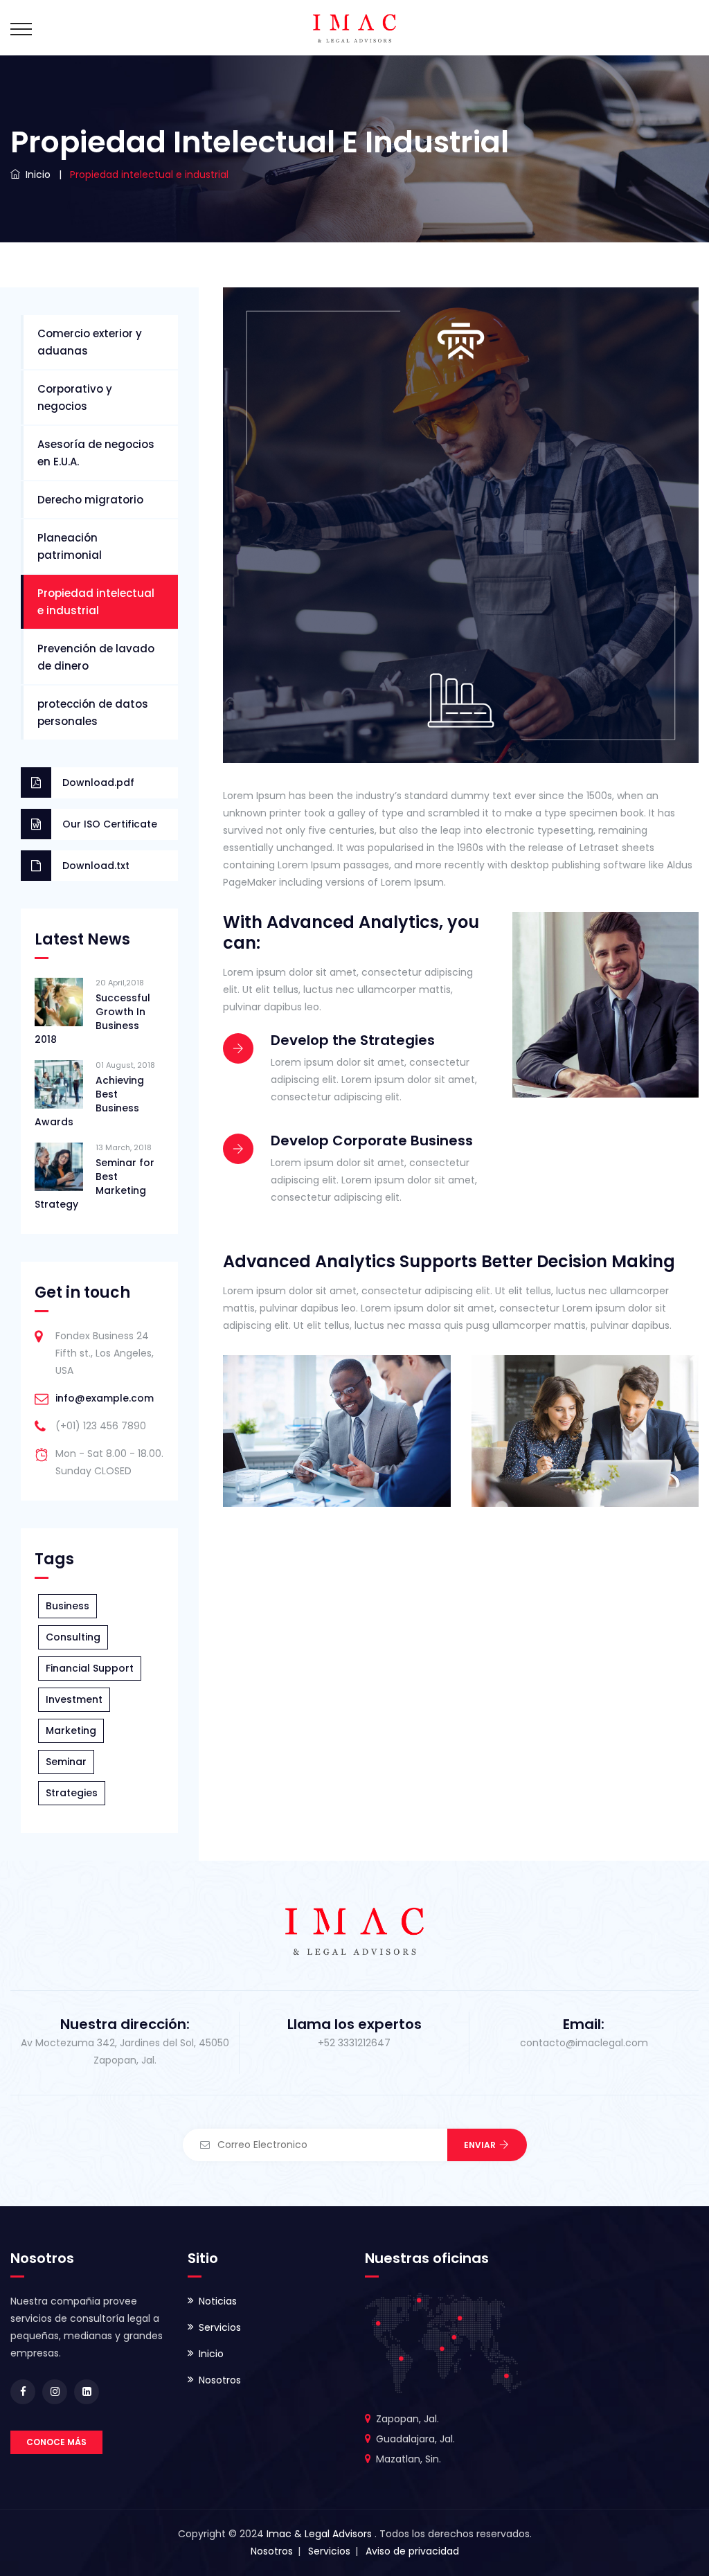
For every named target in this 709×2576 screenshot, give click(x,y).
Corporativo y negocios (75, 397)
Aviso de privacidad (412, 2551)
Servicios (220, 2327)
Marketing (71, 1730)
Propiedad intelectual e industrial (96, 602)
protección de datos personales (93, 713)
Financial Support (90, 1668)
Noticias (218, 2301)
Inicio (211, 2354)
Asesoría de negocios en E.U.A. (96, 453)
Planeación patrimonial (70, 546)
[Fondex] (354, 28)
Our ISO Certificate (110, 824)
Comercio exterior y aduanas (90, 342)
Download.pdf (98, 782)
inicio (35, 175)
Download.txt (96, 866)
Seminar (66, 1762)
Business (68, 1606)
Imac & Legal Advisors (321, 2534)
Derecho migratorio (90, 500)
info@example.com (105, 1398)
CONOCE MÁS (56, 2442)
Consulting (73, 1637)
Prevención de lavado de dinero (96, 657)
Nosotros (220, 2380)
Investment (74, 1699)
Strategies (72, 1793)
